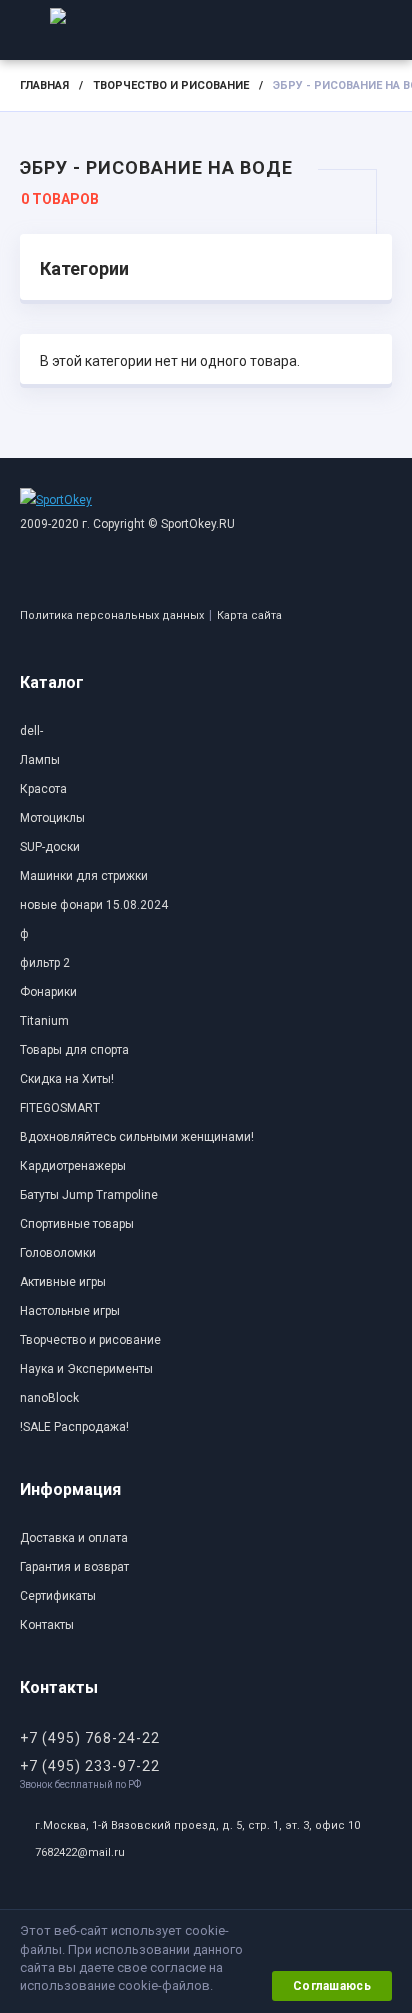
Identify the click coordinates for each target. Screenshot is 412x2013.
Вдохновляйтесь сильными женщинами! (137, 1137)
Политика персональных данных (112, 615)
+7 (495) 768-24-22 (90, 1738)
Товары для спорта (74, 1050)
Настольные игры (70, 1311)
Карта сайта (249, 615)
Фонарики (48, 992)
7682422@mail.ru (80, 1852)
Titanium (44, 1021)
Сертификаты (58, 1596)
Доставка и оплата (74, 1538)
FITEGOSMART (60, 1108)
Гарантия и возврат (74, 1567)
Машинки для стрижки (84, 876)
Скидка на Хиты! (67, 1079)
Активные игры (63, 1282)
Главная (44, 85)
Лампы (40, 760)
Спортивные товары (77, 1224)
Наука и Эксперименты (86, 1369)
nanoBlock (49, 1398)
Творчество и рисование (171, 85)
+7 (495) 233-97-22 (90, 1766)
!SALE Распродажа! (74, 1427)
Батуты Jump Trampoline (89, 1195)
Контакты (47, 1625)
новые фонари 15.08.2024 (94, 905)
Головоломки (58, 1253)
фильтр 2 (45, 963)
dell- (31, 731)
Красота (43, 789)
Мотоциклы (52, 818)
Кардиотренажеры (73, 1166)
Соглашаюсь (332, 1986)
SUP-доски (50, 847)
